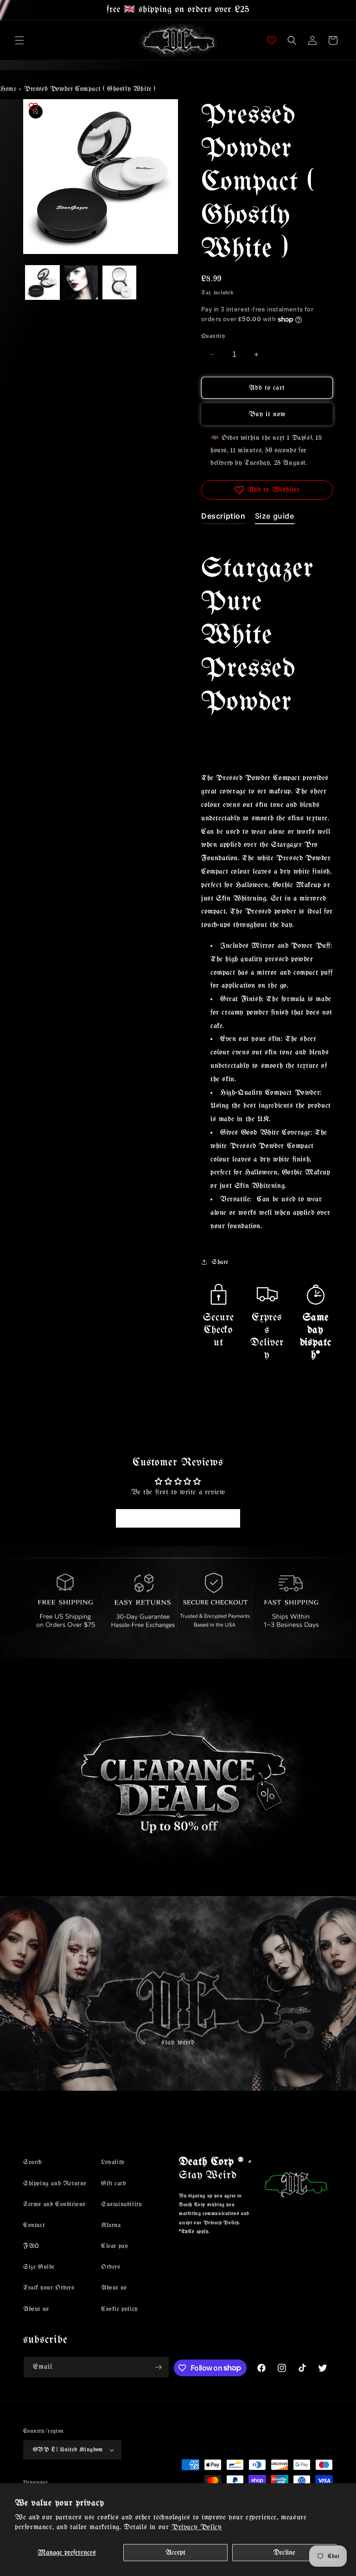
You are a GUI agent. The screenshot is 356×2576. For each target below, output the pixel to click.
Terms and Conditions (54, 2205)
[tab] (223, 518)
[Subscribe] (159, 2367)
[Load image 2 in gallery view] (81, 282)
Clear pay (114, 2246)
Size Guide (39, 2267)
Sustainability (121, 2205)
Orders (111, 2267)
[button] (19, 40)
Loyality (113, 2162)
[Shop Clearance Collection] (178, 1777)
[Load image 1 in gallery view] (42, 282)
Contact (34, 2225)
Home (8, 89)
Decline (284, 2553)
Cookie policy (120, 2309)
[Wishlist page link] (272, 40)
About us (36, 2309)
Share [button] (220, 1262)
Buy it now (267, 414)
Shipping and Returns (55, 2184)
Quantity (213, 336)
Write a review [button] (178, 1518)
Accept (175, 2553)
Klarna (111, 2225)
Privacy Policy (197, 2527)
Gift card (113, 2184)
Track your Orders (49, 2288)
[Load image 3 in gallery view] (119, 282)
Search (32, 2162)
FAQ (31, 2246)
